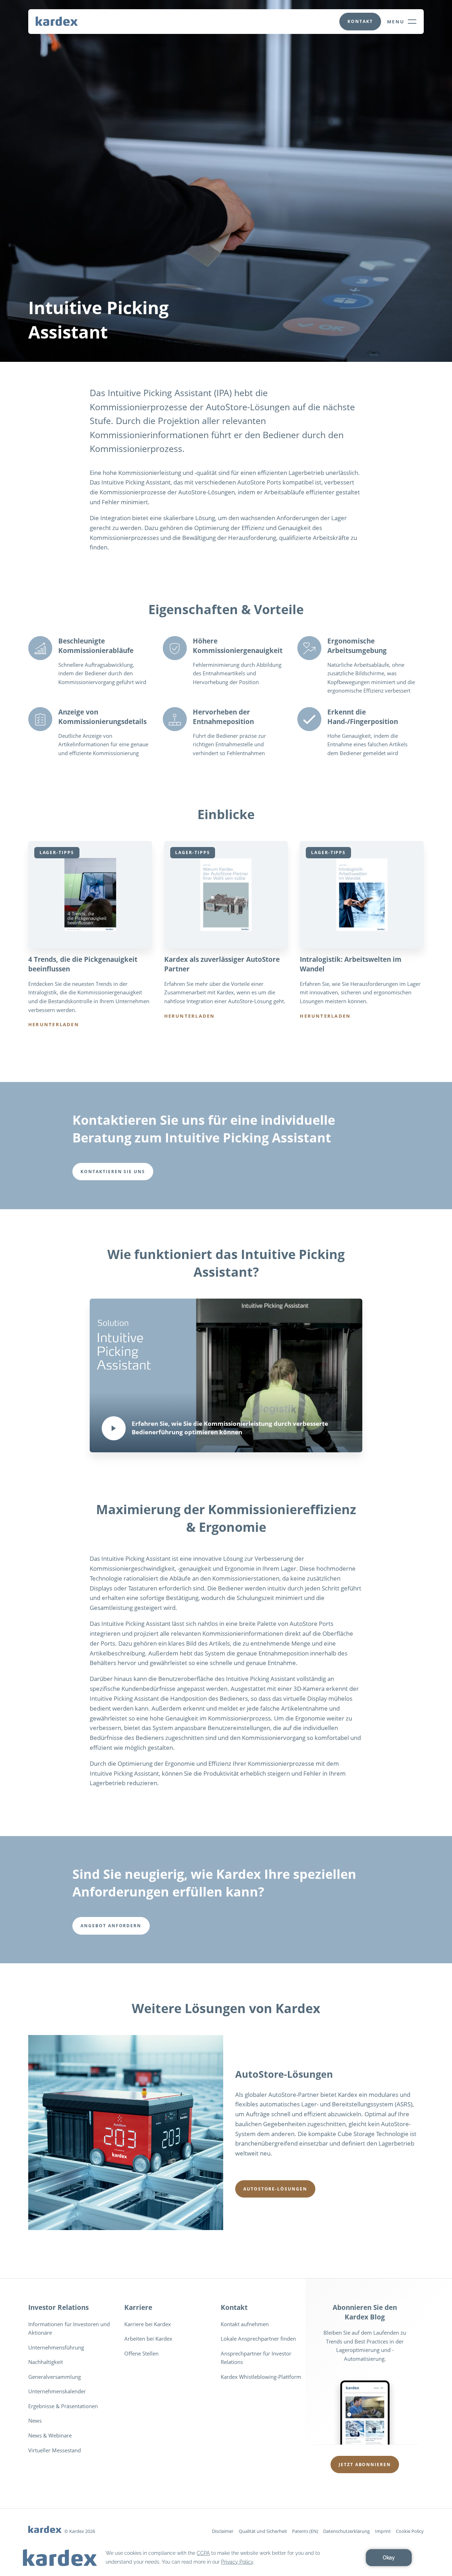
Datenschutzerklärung (346, 2531)
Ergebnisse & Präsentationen (63, 2406)
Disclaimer (223, 2531)
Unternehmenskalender (57, 2391)
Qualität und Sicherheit (263, 2531)
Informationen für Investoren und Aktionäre (69, 2328)
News (35, 2421)
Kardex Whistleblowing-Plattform (261, 2377)
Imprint (383, 2531)
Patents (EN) (305, 2531)
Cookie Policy (410, 2531)
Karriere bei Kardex (148, 2324)
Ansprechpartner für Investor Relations (256, 2358)
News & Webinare (50, 2435)
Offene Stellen (141, 2353)
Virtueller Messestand (55, 2450)
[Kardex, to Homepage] (57, 21)
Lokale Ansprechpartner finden (258, 2339)
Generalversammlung (55, 2377)
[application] (226, 2558)
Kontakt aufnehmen (245, 2324)
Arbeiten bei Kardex (148, 2339)
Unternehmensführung (56, 2347)
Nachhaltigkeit (46, 2362)
